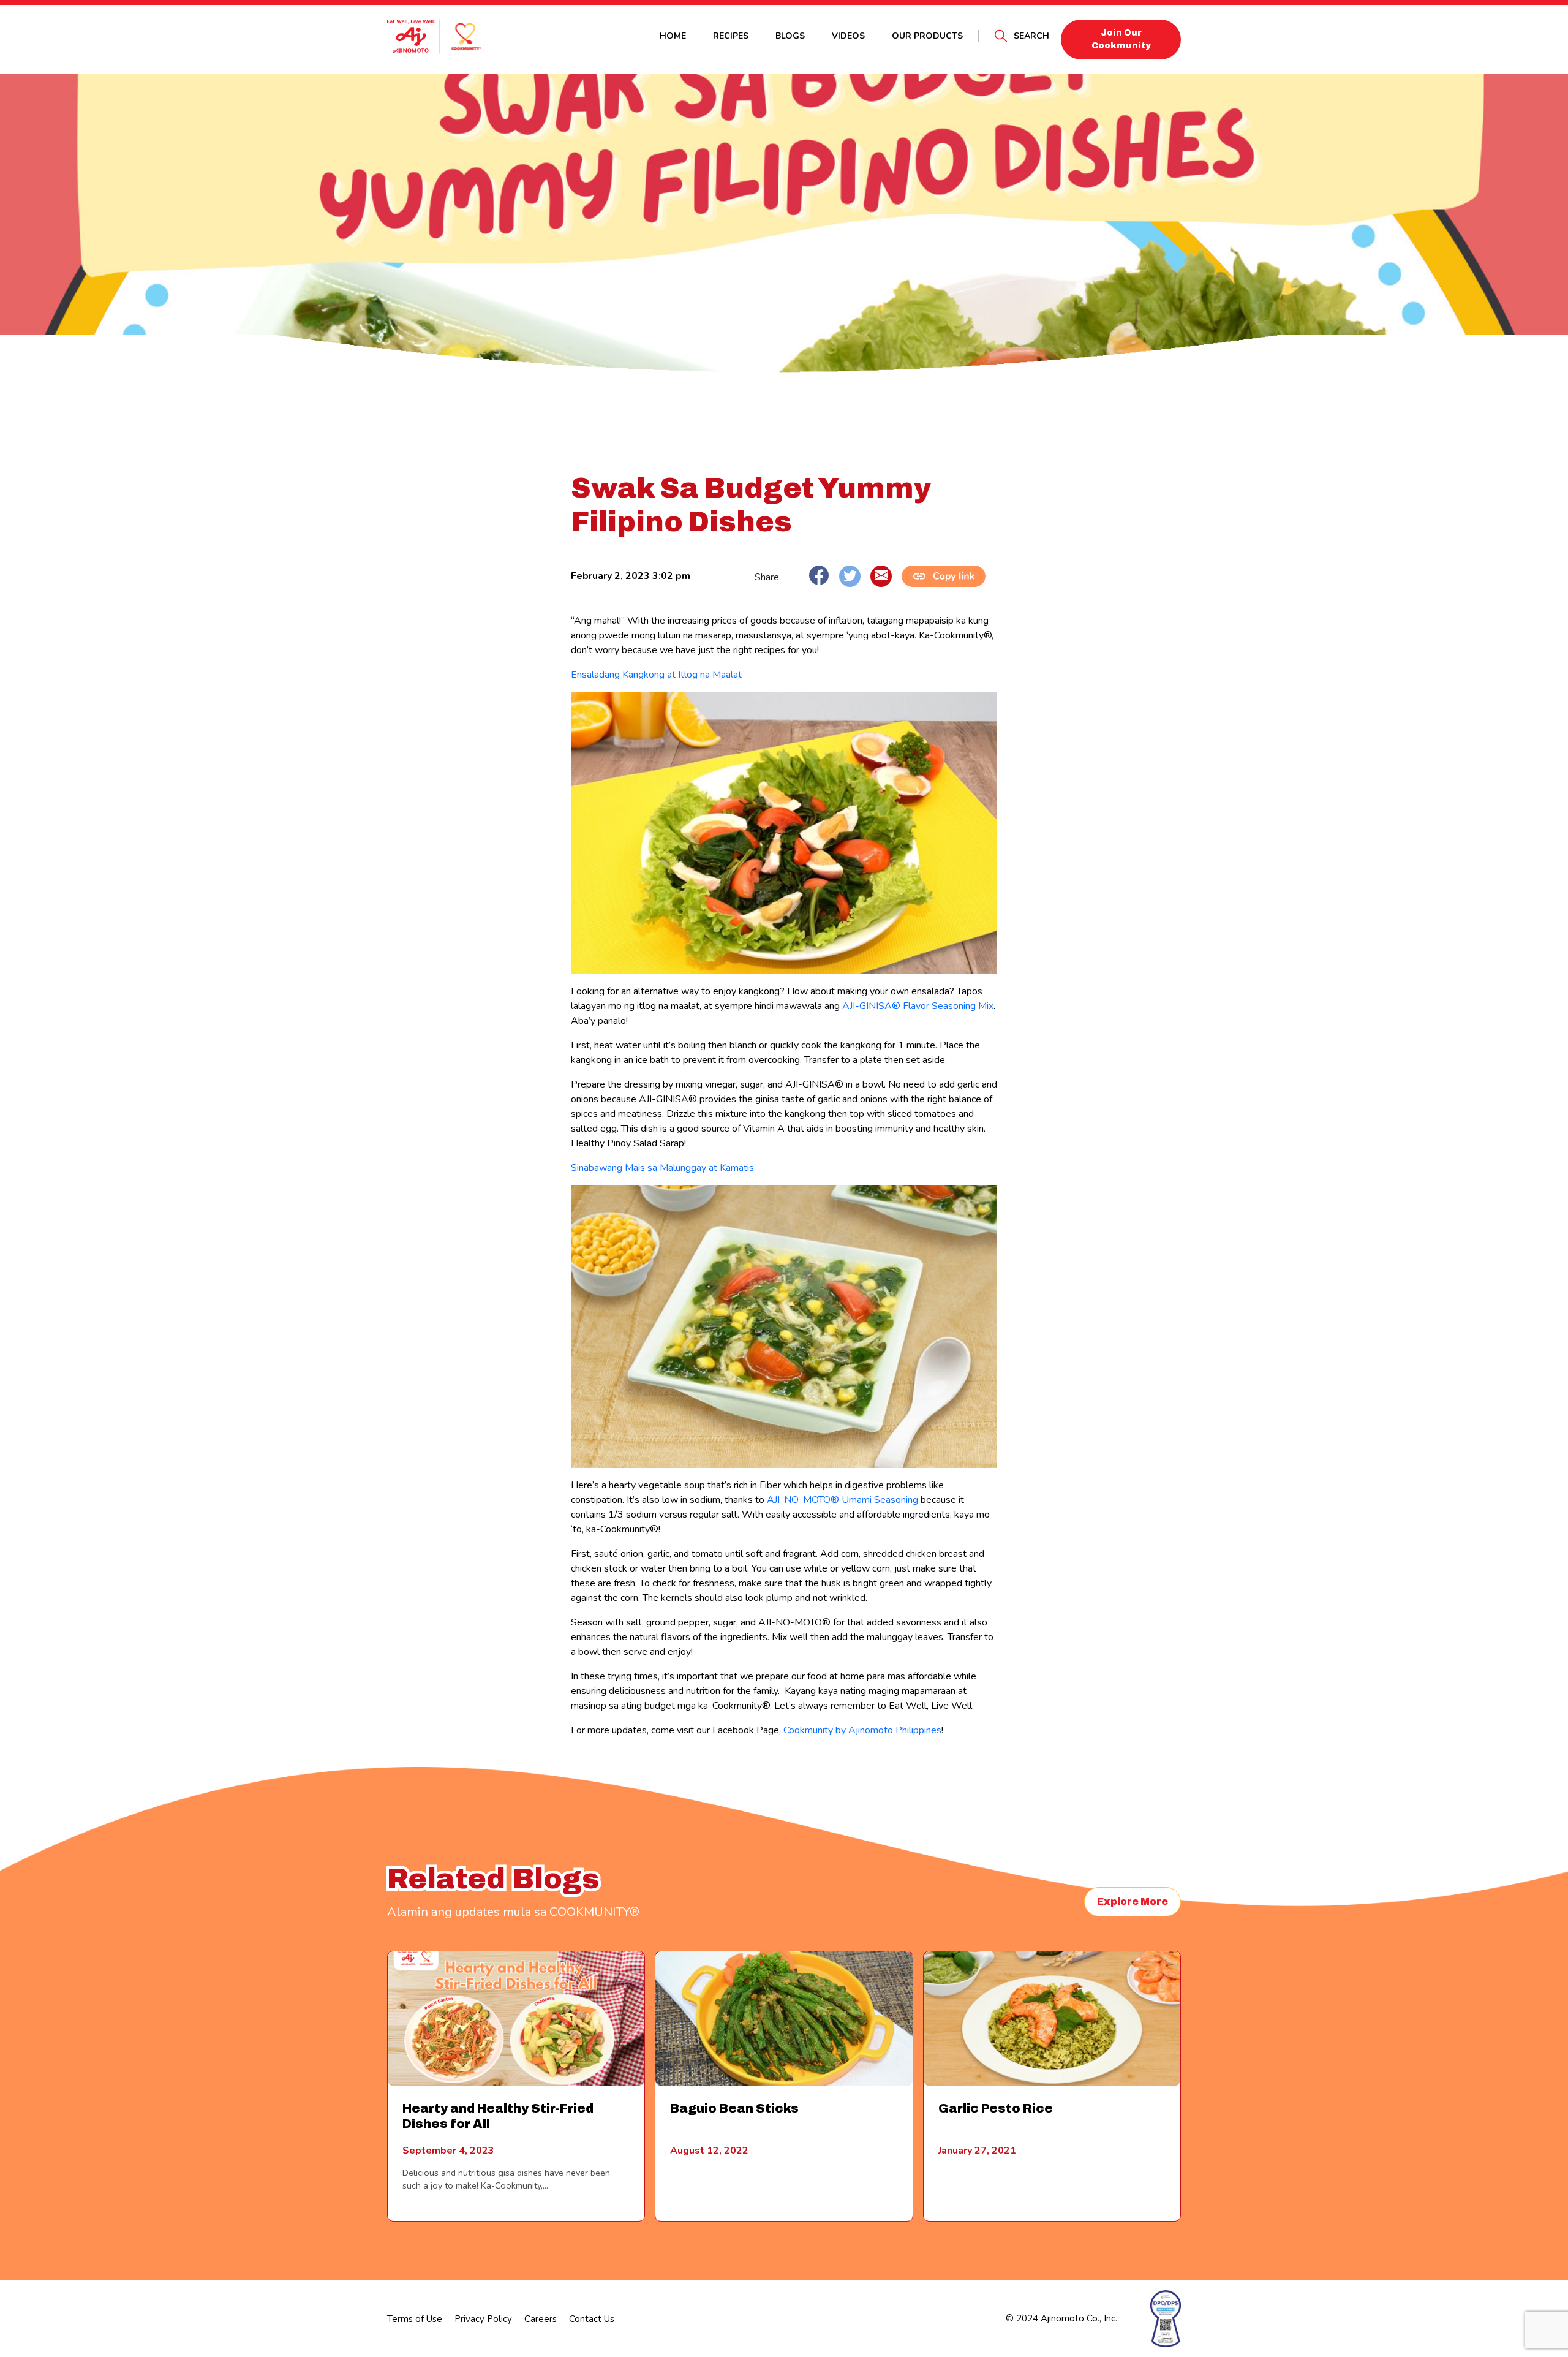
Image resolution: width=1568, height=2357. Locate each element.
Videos (848, 36)
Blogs (790, 36)
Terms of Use (415, 2319)
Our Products (927, 36)
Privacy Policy (483, 2319)
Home (673, 36)
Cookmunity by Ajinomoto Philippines (862, 1730)
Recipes (731, 36)
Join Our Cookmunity (1121, 39)
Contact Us (592, 2319)
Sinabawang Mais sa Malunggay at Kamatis (662, 1168)
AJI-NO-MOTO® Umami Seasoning (842, 1500)
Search (1031, 36)
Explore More (1133, 1901)
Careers (541, 2319)
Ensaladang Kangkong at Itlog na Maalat (656, 675)
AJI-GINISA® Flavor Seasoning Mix (918, 1006)
